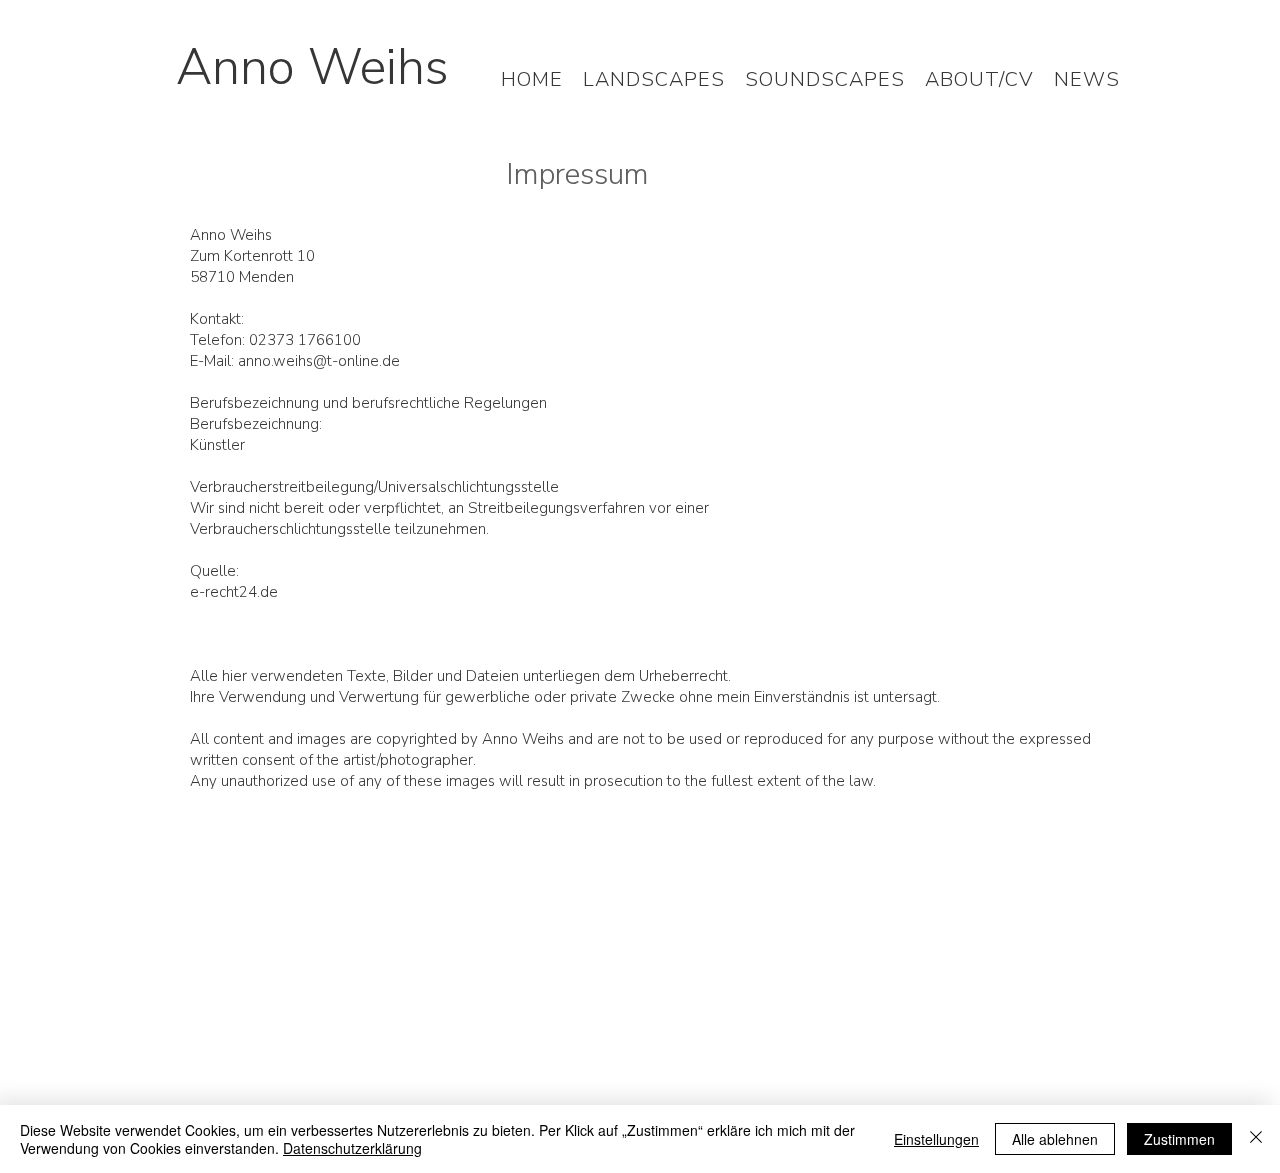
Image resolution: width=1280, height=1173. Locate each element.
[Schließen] (1256, 1139)
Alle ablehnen (1055, 1139)
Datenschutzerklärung (352, 1148)
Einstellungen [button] (936, 1139)
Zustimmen (1179, 1139)
